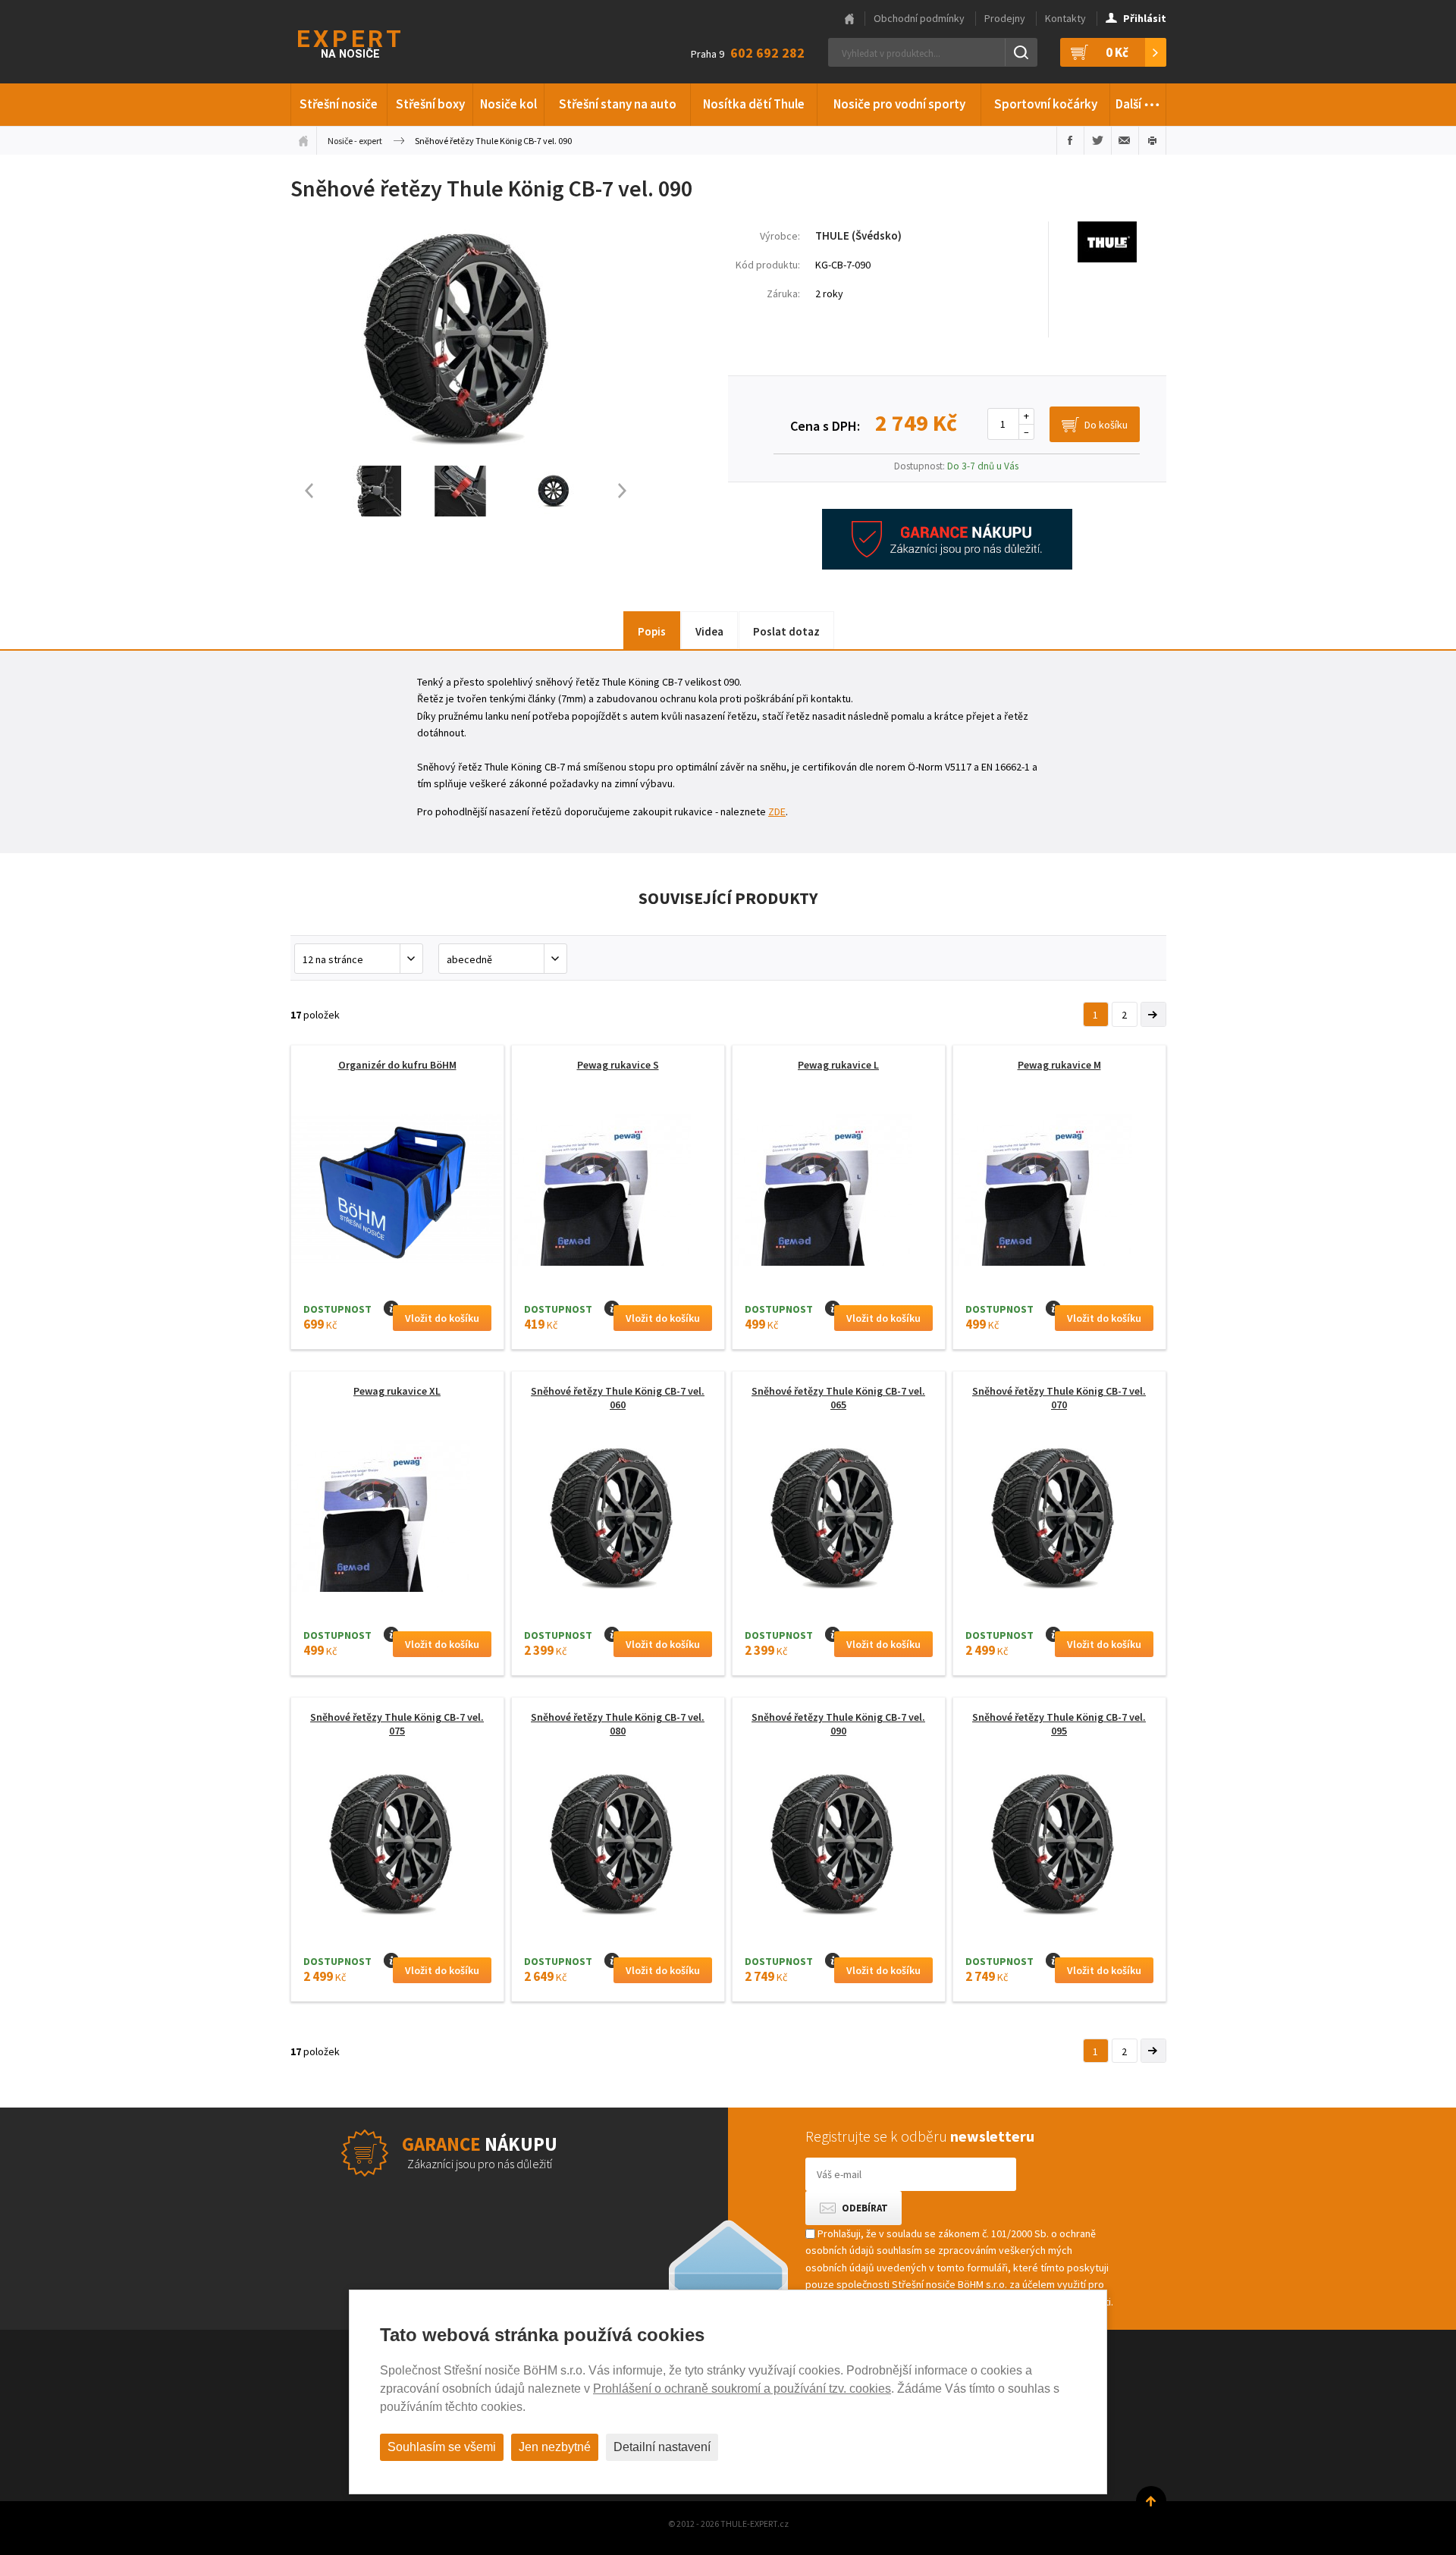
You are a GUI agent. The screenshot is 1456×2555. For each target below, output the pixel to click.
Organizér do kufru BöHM (397, 1065)
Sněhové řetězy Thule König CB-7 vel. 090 (838, 1724)
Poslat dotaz (786, 631)
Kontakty (1065, 18)
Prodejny (1005, 18)
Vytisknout (1152, 140)
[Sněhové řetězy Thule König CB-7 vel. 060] (618, 1520)
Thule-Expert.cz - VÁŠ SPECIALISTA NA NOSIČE (369, 42)
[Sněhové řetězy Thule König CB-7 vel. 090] (466, 457)
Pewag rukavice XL (397, 1391)
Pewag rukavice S (618, 1065)
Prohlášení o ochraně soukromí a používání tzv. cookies (742, 2389)
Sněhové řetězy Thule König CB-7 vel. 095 (1059, 1724)
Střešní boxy (430, 104)
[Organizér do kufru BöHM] (397, 1194)
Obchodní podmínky (919, 18)
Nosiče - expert (355, 141)
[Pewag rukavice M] (1059, 1234)
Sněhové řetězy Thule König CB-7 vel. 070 (1059, 1398)
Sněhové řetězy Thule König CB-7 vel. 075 (397, 1724)
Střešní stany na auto (618, 104)
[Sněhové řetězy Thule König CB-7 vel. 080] (618, 1846)
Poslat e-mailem (1125, 140)
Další (1138, 100)
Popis (652, 631)
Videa (709, 631)
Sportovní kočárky (1046, 104)
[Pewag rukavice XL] (397, 1560)
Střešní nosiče (339, 104)
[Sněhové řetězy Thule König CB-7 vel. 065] (839, 1520)
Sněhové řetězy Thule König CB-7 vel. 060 (618, 1398)
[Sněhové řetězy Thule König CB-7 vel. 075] (397, 1846)
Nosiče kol (508, 104)
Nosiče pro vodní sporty (899, 104)
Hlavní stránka (849, 19)
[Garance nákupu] (947, 566)
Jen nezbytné (555, 2447)
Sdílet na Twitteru (1098, 140)
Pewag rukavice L (838, 1065)
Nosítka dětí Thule (754, 104)
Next (629, 491)
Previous (302, 491)
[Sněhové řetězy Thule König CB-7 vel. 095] (1059, 1846)
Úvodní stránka (303, 140)
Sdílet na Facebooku (1070, 140)
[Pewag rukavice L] (839, 1234)
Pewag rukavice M (1059, 1065)
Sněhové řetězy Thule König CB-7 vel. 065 (838, 1398)
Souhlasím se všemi (442, 2447)
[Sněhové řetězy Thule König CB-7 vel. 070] (1059, 1520)
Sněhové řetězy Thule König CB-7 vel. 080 (618, 1724)
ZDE (777, 811)
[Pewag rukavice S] (618, 1234)
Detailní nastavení (662, 2447)
